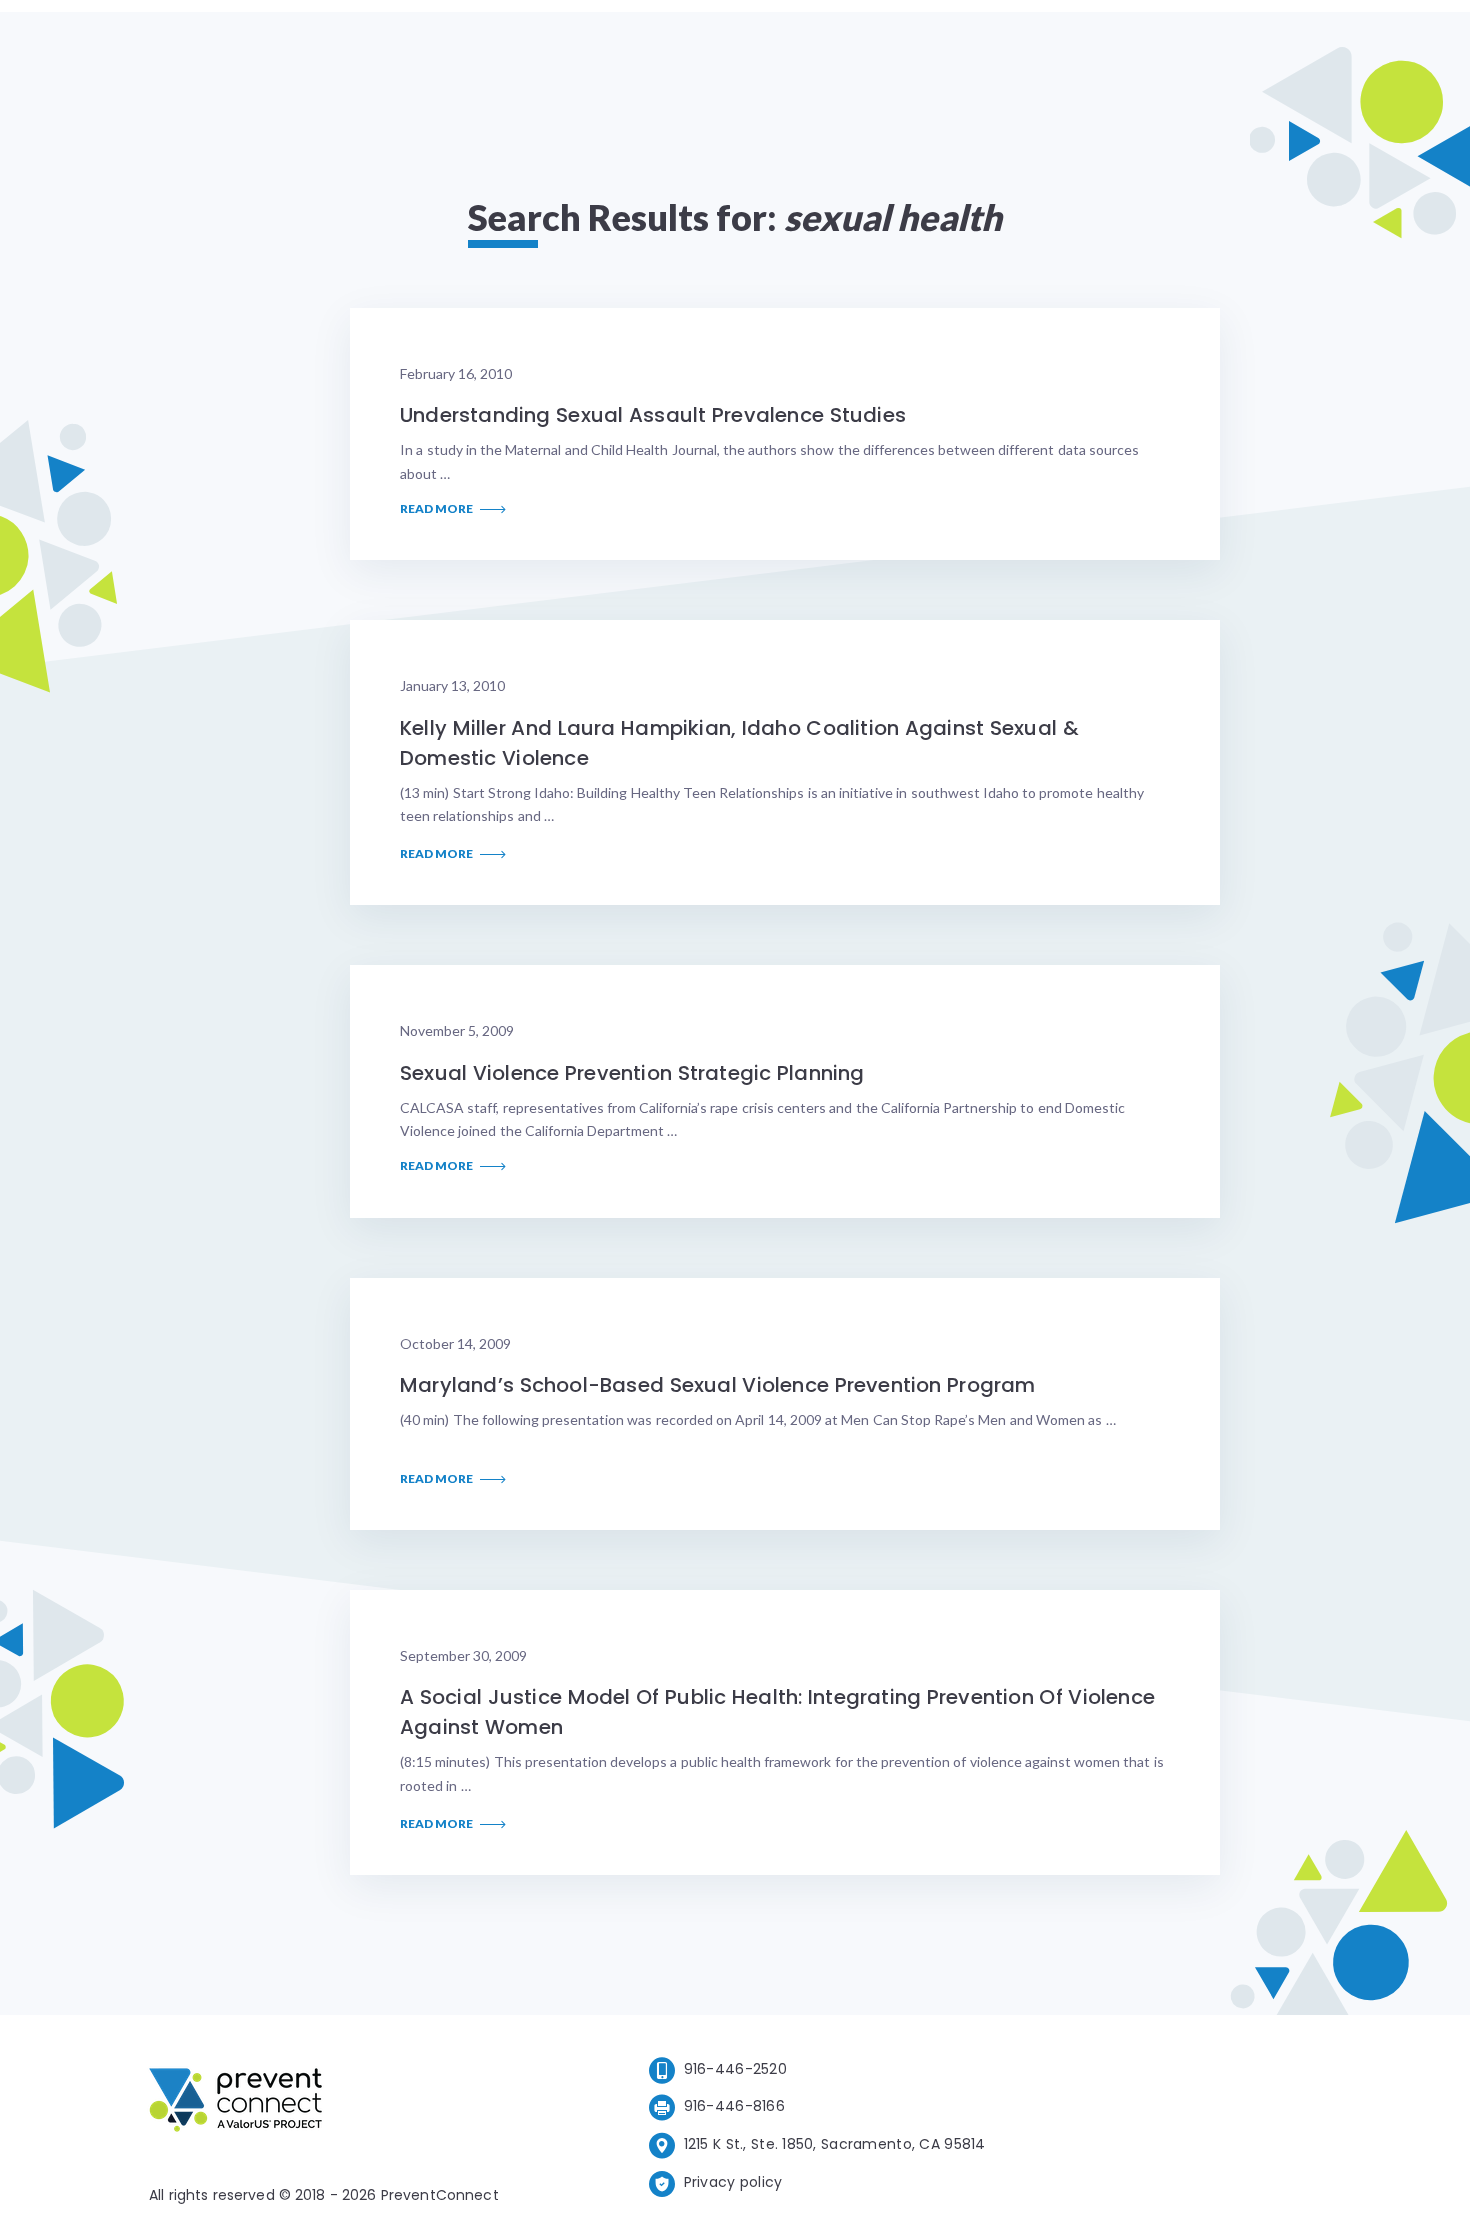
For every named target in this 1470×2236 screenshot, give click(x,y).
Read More (437, 509)
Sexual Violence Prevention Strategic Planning (632, 1073)
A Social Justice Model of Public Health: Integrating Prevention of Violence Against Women (777, 1712)
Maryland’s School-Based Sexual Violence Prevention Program (718, 1385)
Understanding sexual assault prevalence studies (653, 415)
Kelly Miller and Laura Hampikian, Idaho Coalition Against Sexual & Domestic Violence (739, 743)
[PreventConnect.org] (315, 2103)
